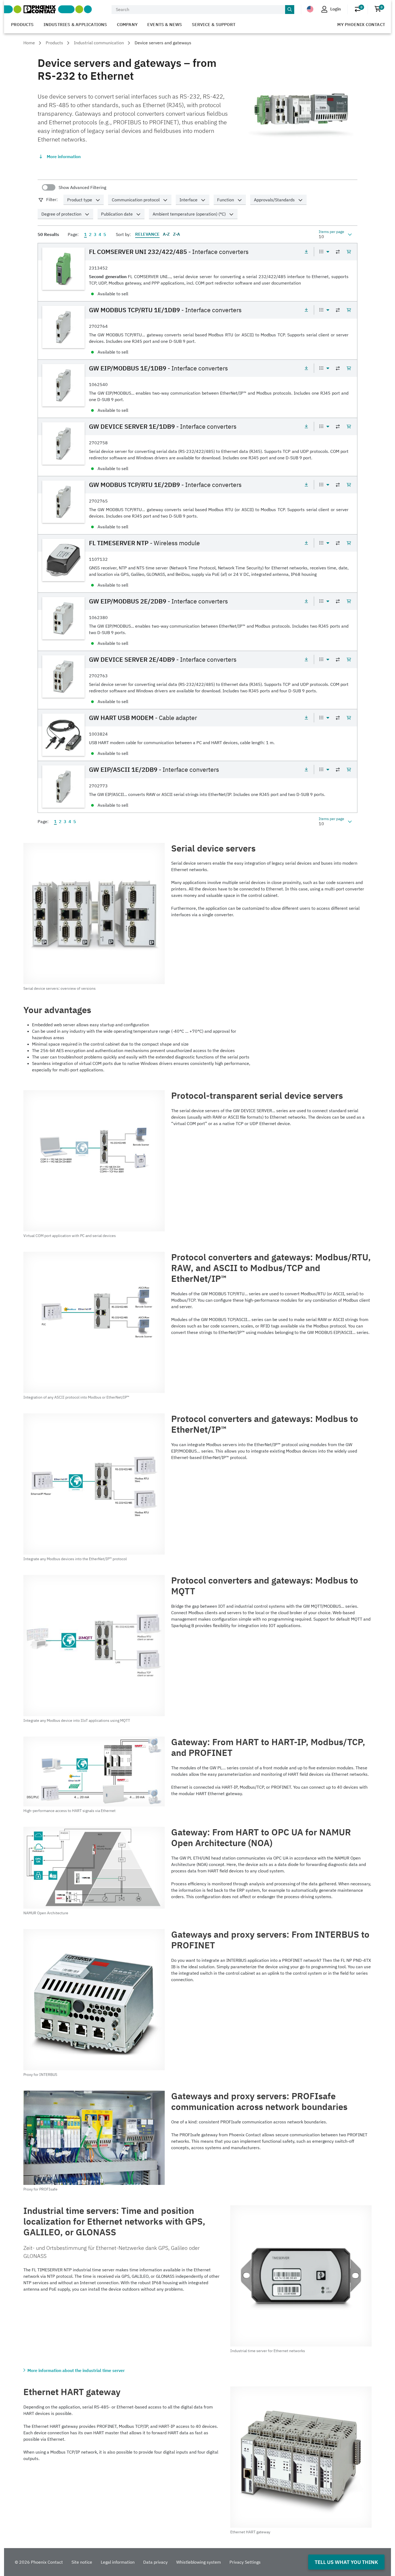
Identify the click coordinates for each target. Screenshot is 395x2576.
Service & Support (214, 24)
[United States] (310, 9)
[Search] (290, 10)
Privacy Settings (245, 2562)
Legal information (118, 2562)
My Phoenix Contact (361, 24)
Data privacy (155, 2562)
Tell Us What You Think (346, 2562)
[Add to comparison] (338, 252)
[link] (198, 272)
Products (22, 24)
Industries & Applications (75, 24)
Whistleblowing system (199, 2562)
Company (127, 24)
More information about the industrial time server (76, 2370)
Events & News (165, 24)
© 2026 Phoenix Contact (39, 2562)
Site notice (82, 2562)
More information (64, 157)
